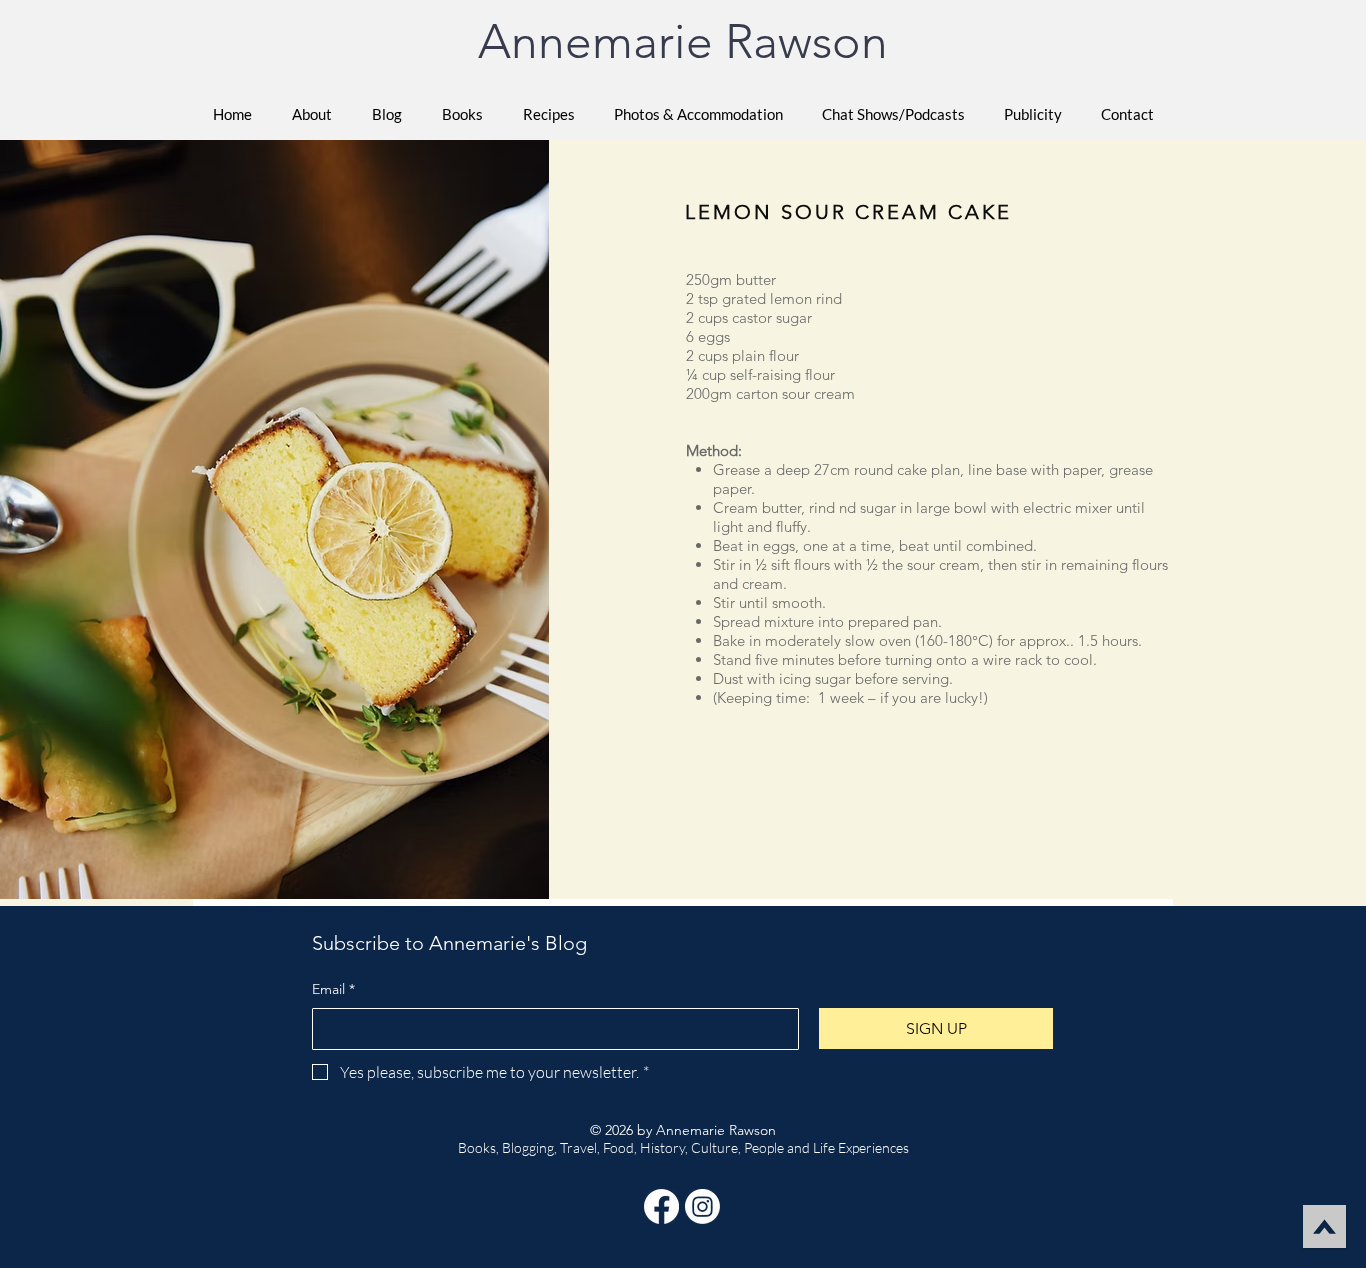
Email (333, 989)
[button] (462, 114)
